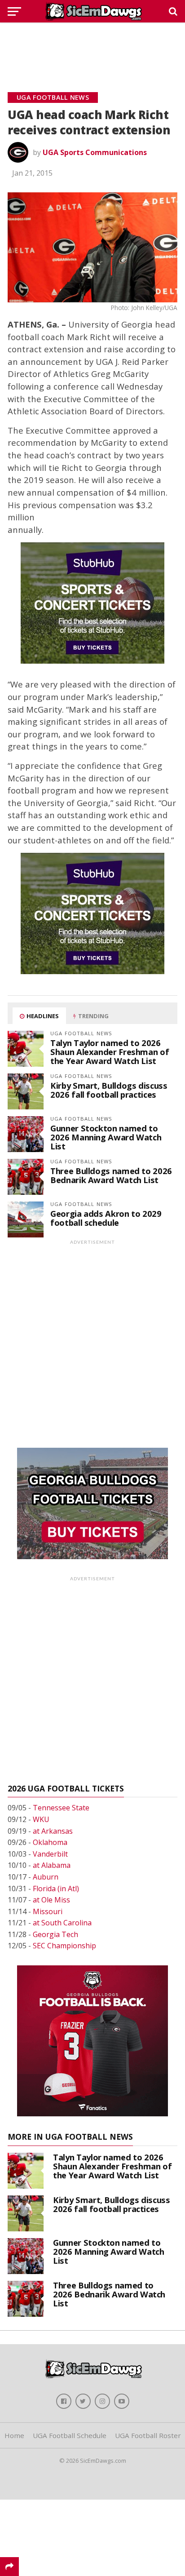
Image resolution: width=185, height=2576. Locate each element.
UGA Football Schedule (70, 2435)
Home (14, 2435)
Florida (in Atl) (56, 1889)
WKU (41, 1819)
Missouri (48, 1911)
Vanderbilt (50, 1854)
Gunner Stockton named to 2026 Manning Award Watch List (106, 1137)
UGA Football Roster (148, 2435)
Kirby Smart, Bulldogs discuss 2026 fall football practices (109, 1090)
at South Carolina (62, 1923)
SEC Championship (64, 1946)
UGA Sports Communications (95, 152)
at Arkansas (53, 1831)
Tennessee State (61, 1808)
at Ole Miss (51, 1900)
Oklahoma (50, 1842)
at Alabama (52, 1865)
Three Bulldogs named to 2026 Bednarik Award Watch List (111, 1175)
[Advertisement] (92, 47)
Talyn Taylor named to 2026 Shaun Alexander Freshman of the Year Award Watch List (110, 1052)
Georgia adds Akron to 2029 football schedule (106, 1218)
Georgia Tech (55, 1934)
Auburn (46, 1877)
